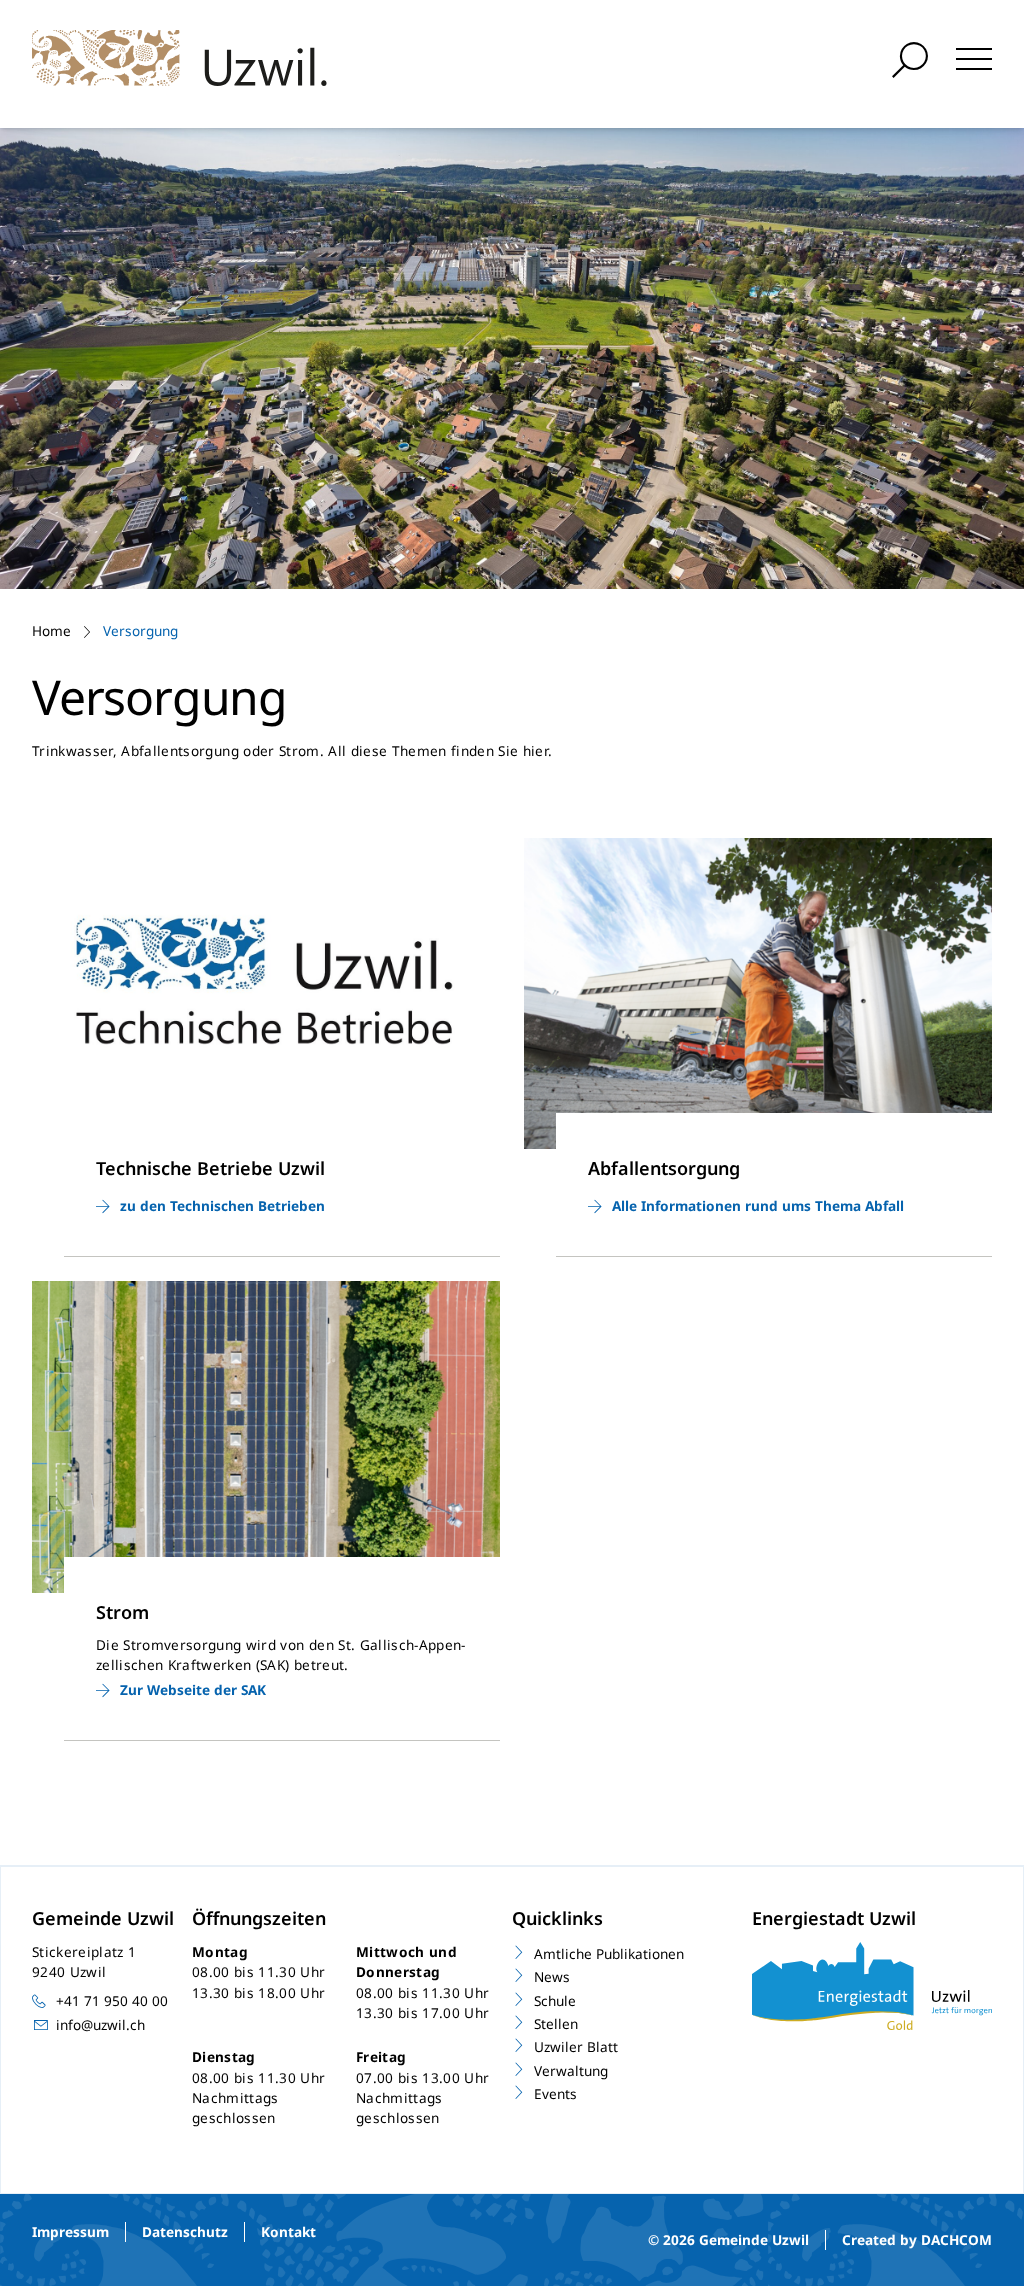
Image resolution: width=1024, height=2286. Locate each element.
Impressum (70, 2231)
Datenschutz (185, 2231)
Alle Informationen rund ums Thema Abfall (758, 1205)
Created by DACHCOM (917, 2239)
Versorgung (140, 630)
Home (51, 630)
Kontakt (288, 2231)
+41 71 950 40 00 (112, 2000)
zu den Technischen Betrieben (222, 1205)
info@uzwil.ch (100, 2024)
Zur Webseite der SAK (193, 1689)
